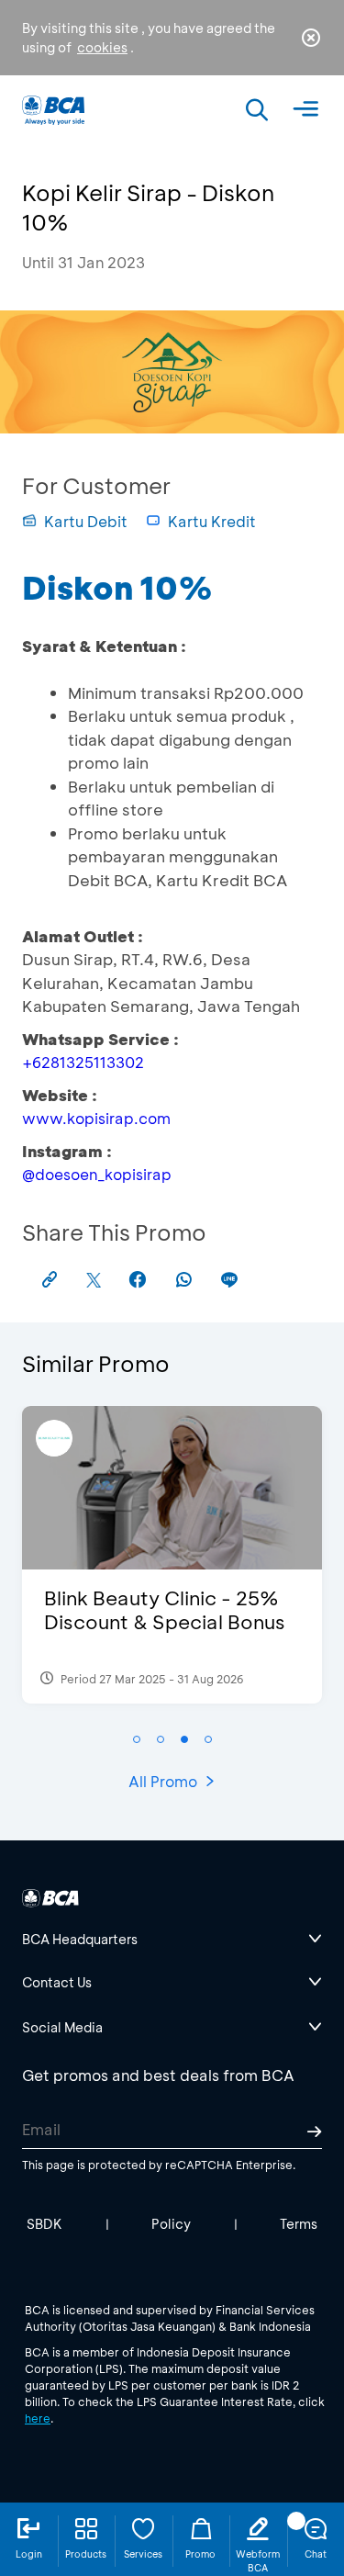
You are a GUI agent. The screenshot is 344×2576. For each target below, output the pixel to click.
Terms (299, 2224)
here (38, 2418)
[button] (137, 1739)
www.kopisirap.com (96, 1118)
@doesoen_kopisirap (97, 1174)
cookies (102, 47)
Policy (171, 2224)
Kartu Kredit (212, 521)
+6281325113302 (83, 1062)
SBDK (44, 2224)
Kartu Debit (86, 521)
